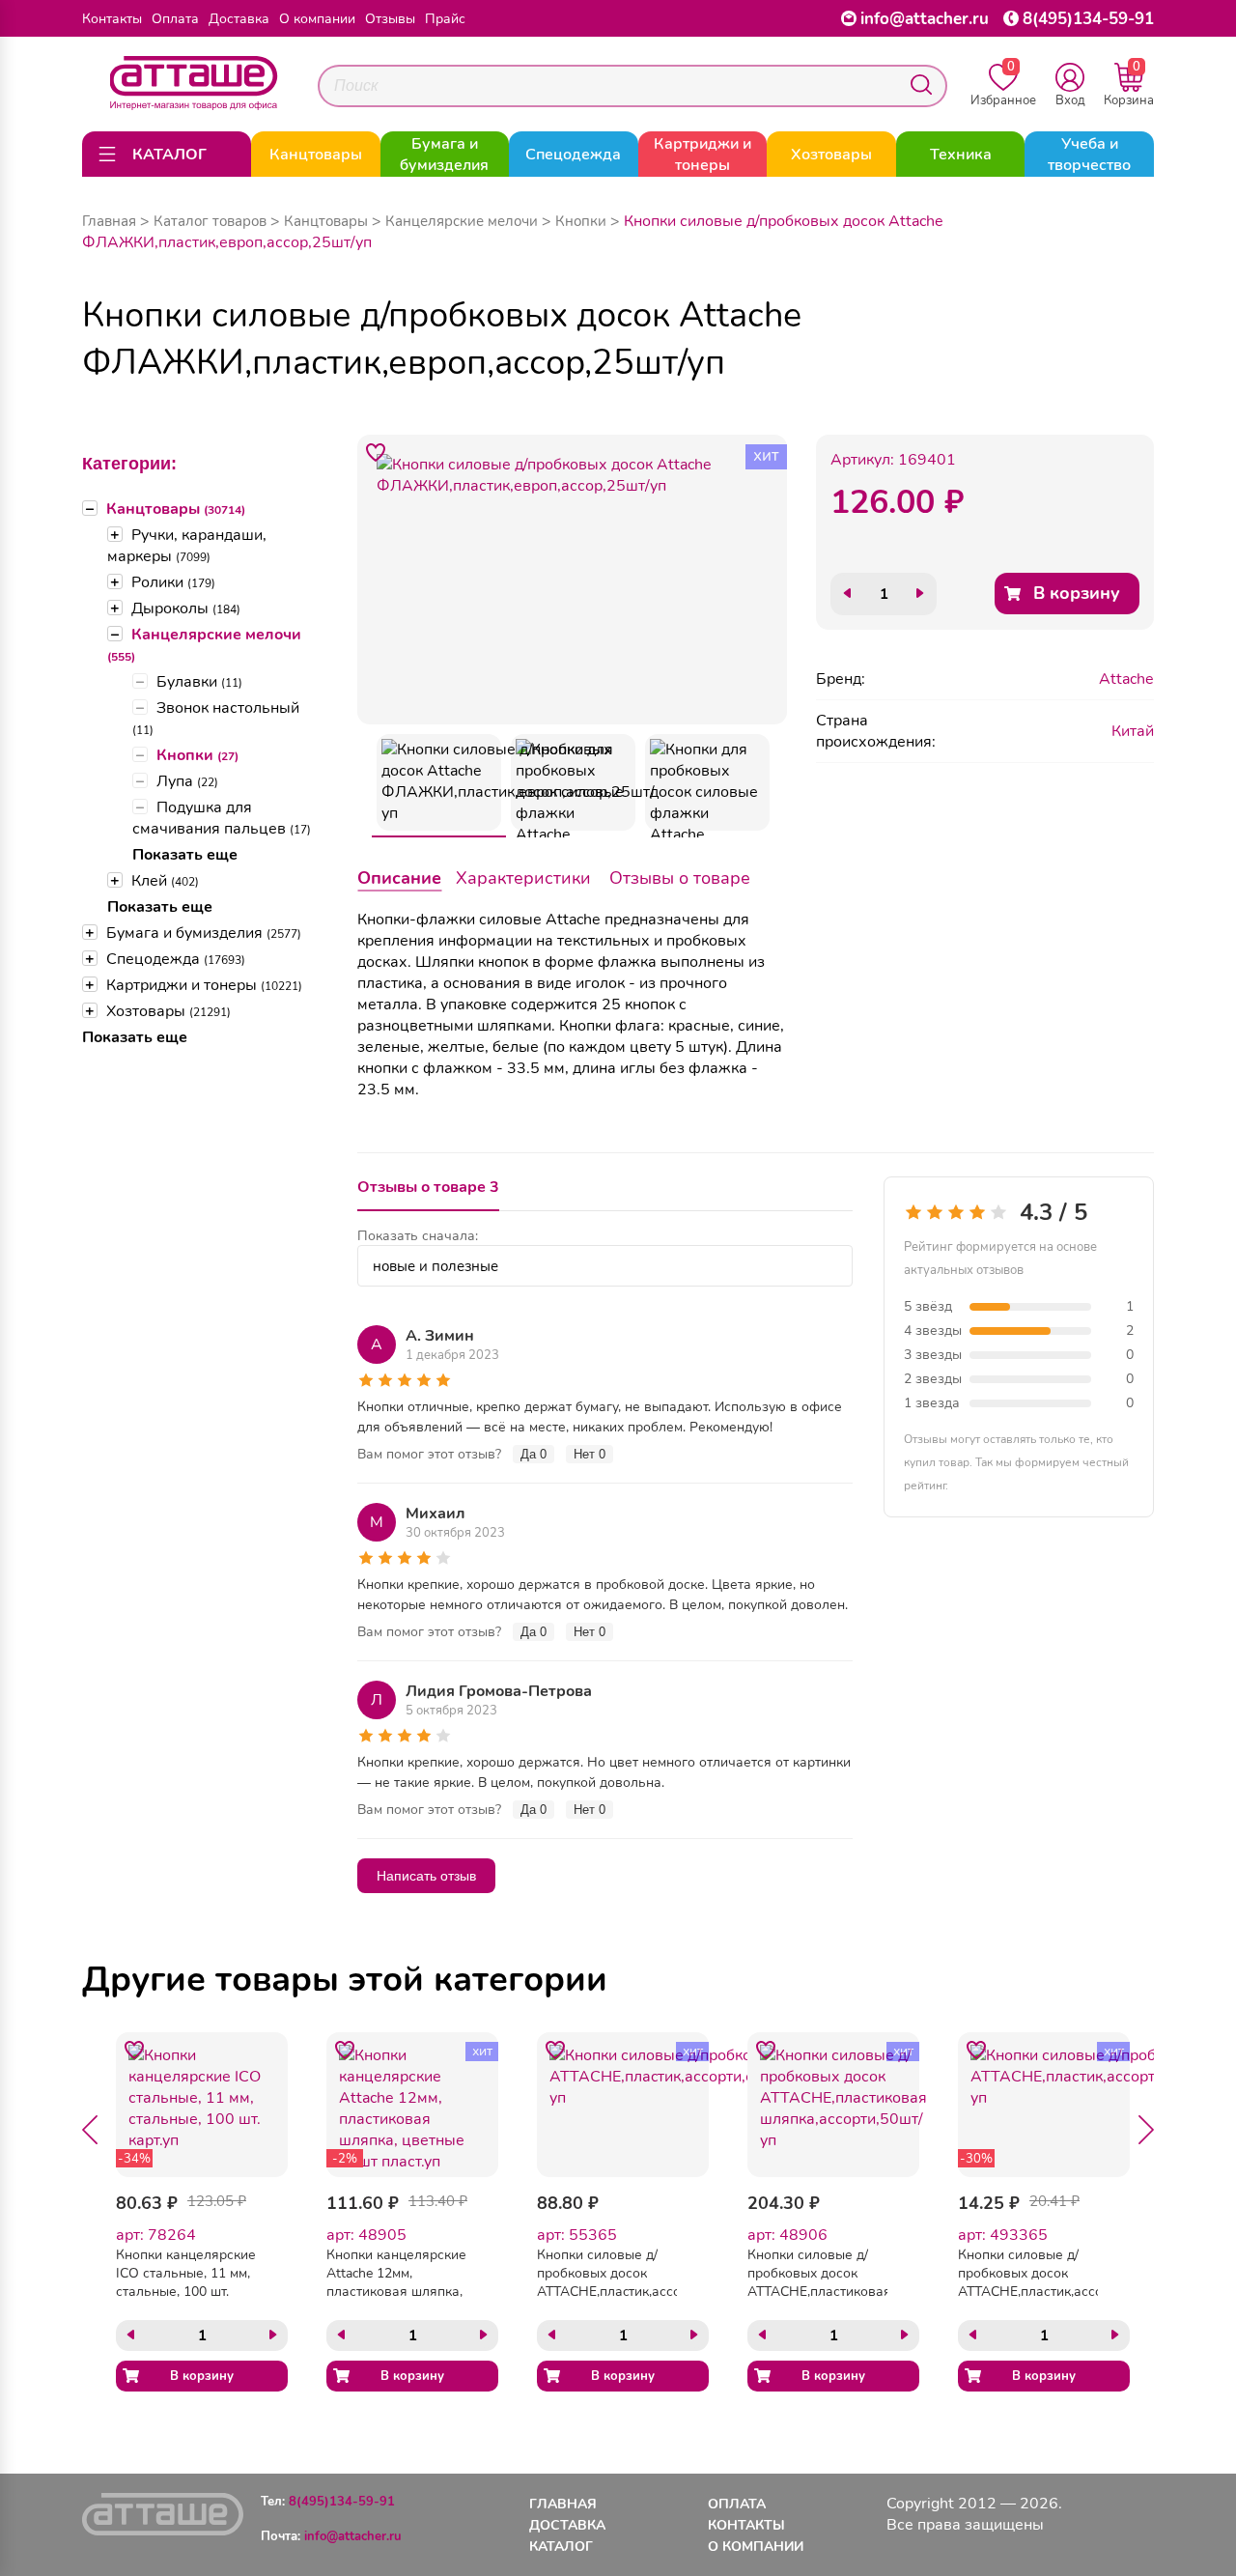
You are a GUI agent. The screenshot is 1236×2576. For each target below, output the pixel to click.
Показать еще (185, 855)
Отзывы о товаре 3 (428, 1187)
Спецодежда (176, 959)
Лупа (187, 781)
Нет (590, 1454)
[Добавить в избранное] (376, 453)
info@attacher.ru (925, 19)
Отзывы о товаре (680, 878)
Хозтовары (169, 1011)
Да (534, 1454)
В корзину (1077, 593)
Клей (165, 881)
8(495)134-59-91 (1088, 19)
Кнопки (197, 755)
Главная (109, 221)
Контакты (112, 19)
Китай (1133, 731)
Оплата (175, 19)
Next (1146, 2130)
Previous (90, 2130)
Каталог (561, 2547)
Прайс (445, 19)
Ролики (173, 582)
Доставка (239, 19)
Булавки (199, 682)
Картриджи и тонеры (204, 985)
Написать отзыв (426, 1876)
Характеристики (523, 878)
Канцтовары (176, 509)
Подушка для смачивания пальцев (222, 818)
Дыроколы (186, 609)
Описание (399, 878)
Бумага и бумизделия (204, 933)
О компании (317, 19)
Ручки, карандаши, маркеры (187, 546)
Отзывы (390, 19)
